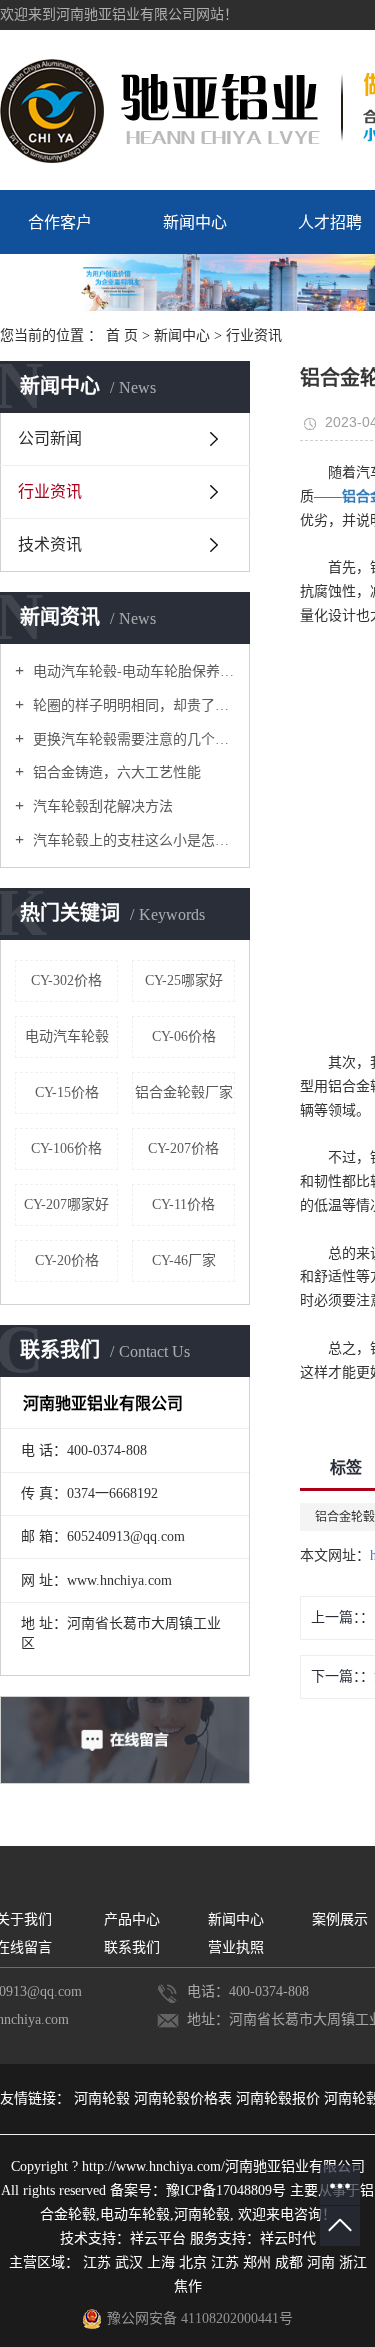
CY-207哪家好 (66, 1204)
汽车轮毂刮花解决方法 (101, 806)
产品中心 (132, 1919)
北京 (193, 2262)
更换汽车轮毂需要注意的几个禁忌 (132, 739)
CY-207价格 (183, 1148)
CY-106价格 (66, 1148)
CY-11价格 (183, 1204)
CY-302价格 (66, 980)
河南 (321, 2262)
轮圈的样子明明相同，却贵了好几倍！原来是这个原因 (132, 705)
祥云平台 (158, 2238)
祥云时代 (288, 2238)
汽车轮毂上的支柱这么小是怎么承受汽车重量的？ (132, 840)
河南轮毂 (104, 2098)
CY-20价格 (67, 1260)
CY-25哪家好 (184, 980)
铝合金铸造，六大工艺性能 (115, 772)
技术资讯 (50, 544)
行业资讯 (254, 335)
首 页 (122, 335)
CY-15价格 (67, 1092)
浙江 (353, 2262)
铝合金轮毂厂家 (184, 1092)
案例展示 (340, 1919)
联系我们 (132, 1947)
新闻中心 (195, 222)
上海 (161, 2262)
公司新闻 (50, 438)
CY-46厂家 (184, 1260)
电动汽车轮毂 (67, 1036)
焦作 (188, 2286)
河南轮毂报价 (280, 2098)
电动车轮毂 (135, 2214)
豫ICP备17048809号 (226, 2190)
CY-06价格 (184, 1036)
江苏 (97, 2262)
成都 (289, 2262)
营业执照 (236, 1947)
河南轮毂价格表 (185, 2098)
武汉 (129, 2262)
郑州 (257, 2262)
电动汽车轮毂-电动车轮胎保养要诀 (132, 671)
